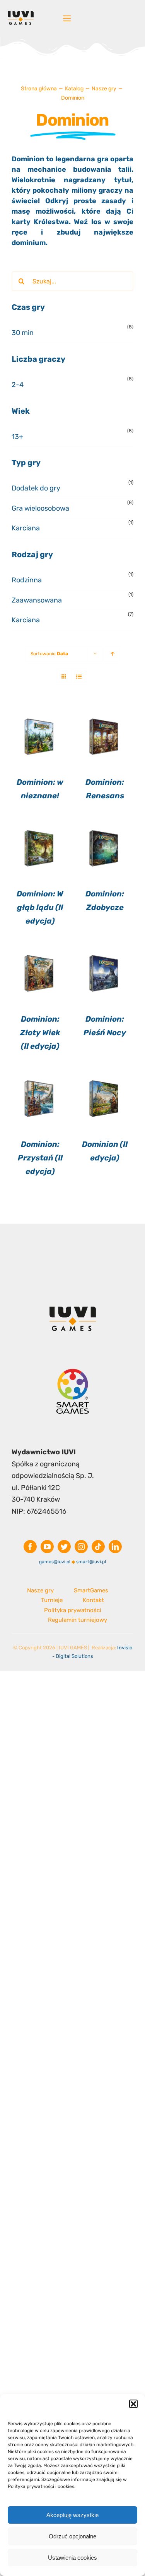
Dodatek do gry (36, 488)
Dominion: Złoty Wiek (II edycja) (40, 1032)
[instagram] (81, 1547)
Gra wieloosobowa (40, 508)
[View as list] (79, 677)
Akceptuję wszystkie (72, 2515)
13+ (17, 437)
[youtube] (47, 1547)
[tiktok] (98, 1547)
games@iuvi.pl (55, 1562)
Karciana (26, 528)
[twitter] (64, 1547)
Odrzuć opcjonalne (72, 2536)
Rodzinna (27, 580)
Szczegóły (40, 737)
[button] (133, 2404)
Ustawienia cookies (72, 2558)
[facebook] (30, 1547)
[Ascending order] (112, 654)
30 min (23, 333)
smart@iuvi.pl (91, 1562)
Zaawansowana (37, 600)
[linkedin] (115, 1547)
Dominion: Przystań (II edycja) (40, 1158)
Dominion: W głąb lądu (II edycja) (40, 907)
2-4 (18, 385)
